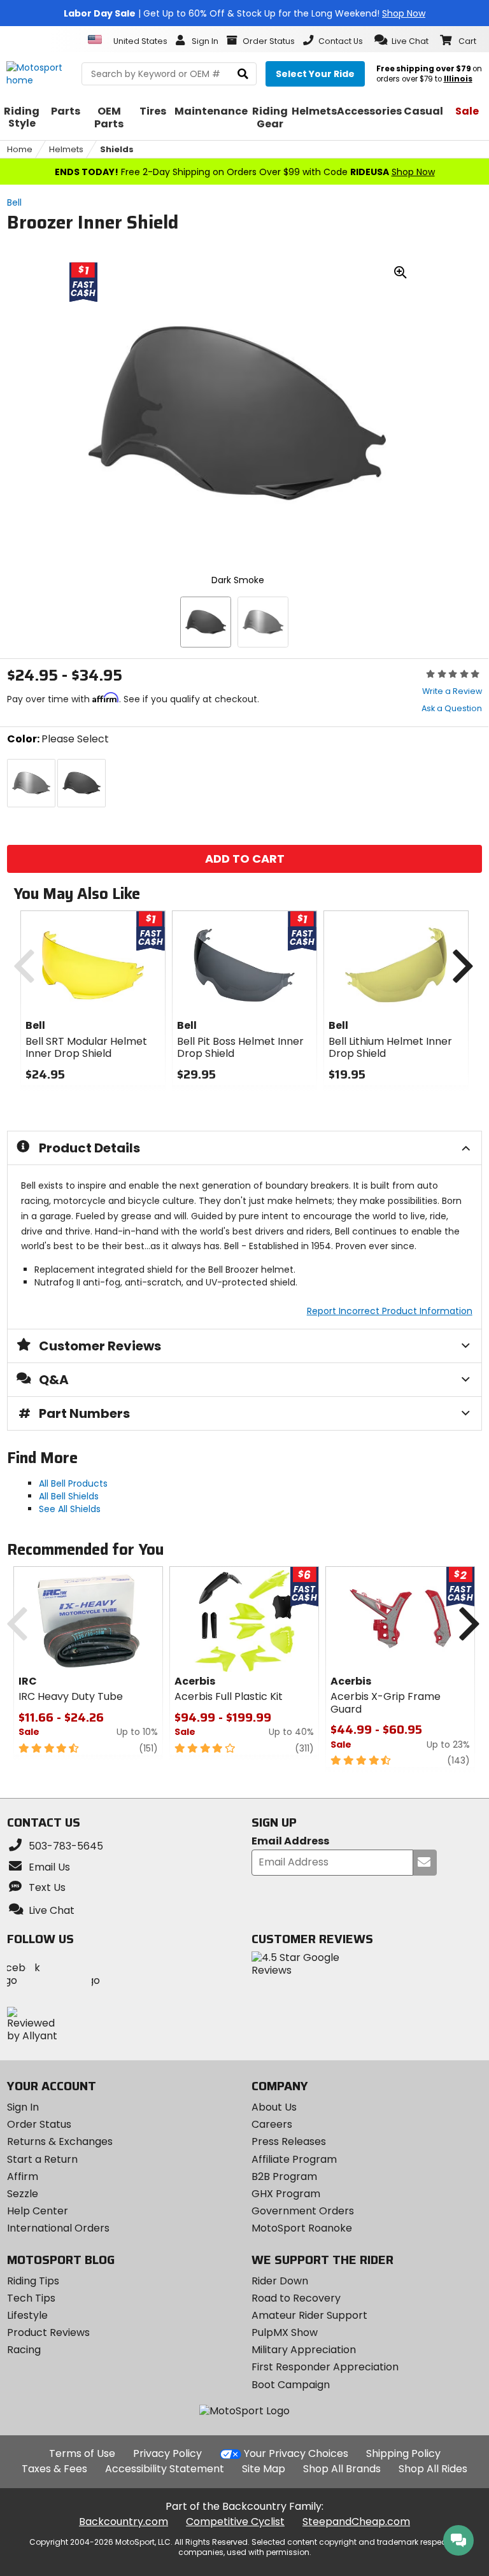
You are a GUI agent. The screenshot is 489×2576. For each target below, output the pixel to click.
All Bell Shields (69, 1496)
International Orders (58, 2228)
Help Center (38, 2211)
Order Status (39, 2124)
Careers (272, 2124)
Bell (14, 202)
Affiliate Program (294, 2159)
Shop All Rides (433, 2469)
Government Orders (303, 2211)
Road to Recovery (296, 2298)
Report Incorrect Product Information (390, 1311)
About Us (274, 2107)
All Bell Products (73, 1483)
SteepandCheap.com (356, 2522)
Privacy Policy (167, 2453)
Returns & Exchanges (60, 2141)
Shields (117, 149)
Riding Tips (33, 2281)
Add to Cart (244, 859)
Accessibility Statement (165, 2469)
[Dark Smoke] (206, 622)
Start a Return (42, 2159)
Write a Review (452, 691)
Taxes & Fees (54, 2469)
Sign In (23, 2107)
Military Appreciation (304, 2350)
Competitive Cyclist (235, 2522)
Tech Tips (31, 2298)
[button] (401, 40)
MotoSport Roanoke (302, 2228)
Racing (24, 2350)
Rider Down (280, 2281)
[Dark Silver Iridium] (263, 622)
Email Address (290, 1842)
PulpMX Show (285, 2332)
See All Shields (70, 1509)
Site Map (264, 2469)
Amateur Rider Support (309, 2315)
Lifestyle (27, 2315)
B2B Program (284, 2176)
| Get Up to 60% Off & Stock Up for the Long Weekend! (244, 13)
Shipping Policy (403, 2453)
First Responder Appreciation (325, 2367)
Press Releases (289, 2141)
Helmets (66, 149)
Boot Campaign (291, 2385)
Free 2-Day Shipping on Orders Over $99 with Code (245, 172)
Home (20, 149)
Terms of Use (82, 2453)
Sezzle (23, 2194)
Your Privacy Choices (296, 2453)
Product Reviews (48, 2332)
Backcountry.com (124, 2522)
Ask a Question (452, 708)
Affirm (23, 2176)
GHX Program (286, 2194)
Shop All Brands (342, 2469)
